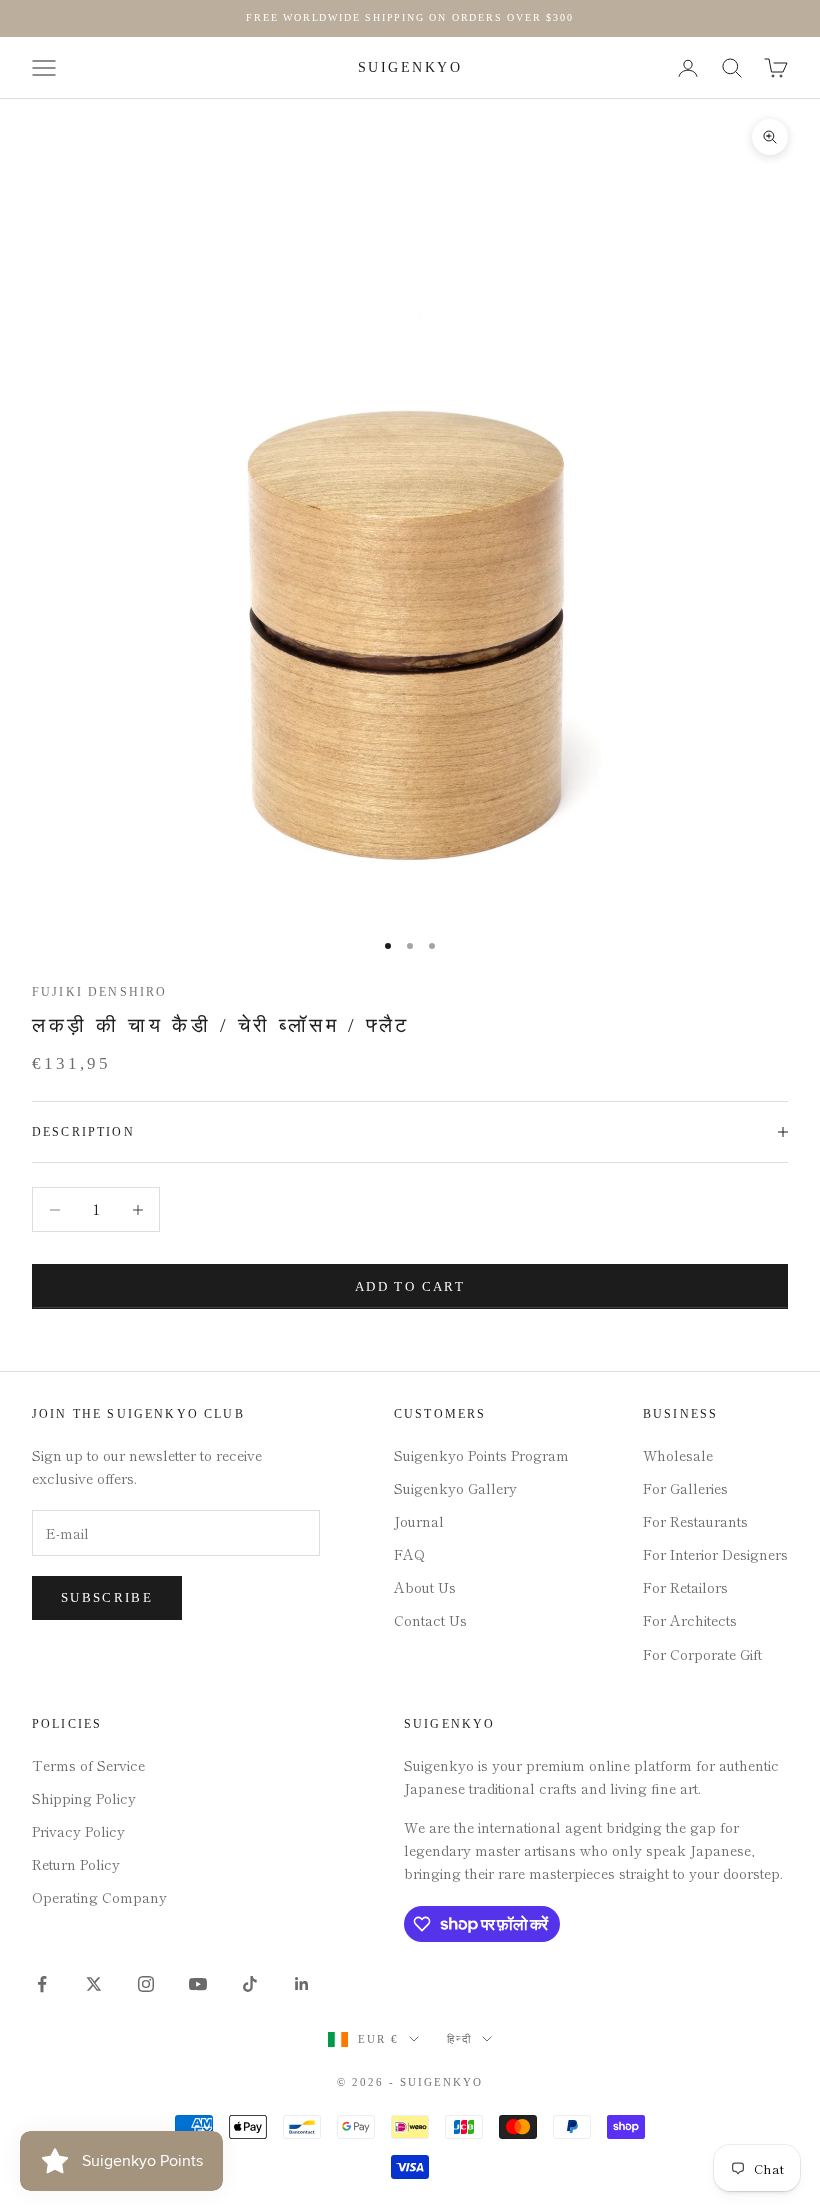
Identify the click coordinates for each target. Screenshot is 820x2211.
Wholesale (678, 1455)
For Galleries (685, 1488)
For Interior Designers (715, 1554)
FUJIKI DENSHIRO (99, 992)
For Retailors (685, 1587)
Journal (419, 1521)
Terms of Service (88, 1765)
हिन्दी (459, 2039)
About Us (425, 1587)
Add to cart (410, 1286)
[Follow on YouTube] (198, 1984)
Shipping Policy (84, 1798)
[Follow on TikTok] (250, 1984)
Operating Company (99, 1897)
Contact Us (430, 1620)
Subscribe (107, 1597)
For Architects (690, 1620)
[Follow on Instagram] (146, 1984)
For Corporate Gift (702, 1654)
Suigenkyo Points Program (481, 1455)
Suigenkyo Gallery (455, 1488)
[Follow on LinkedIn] (302, 1984)
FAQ (409, 1554)
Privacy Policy (78, 1831)
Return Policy (76, 1864)
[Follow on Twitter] (94, 1984)
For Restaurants (695, 1521)
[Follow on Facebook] (42, 1984)
